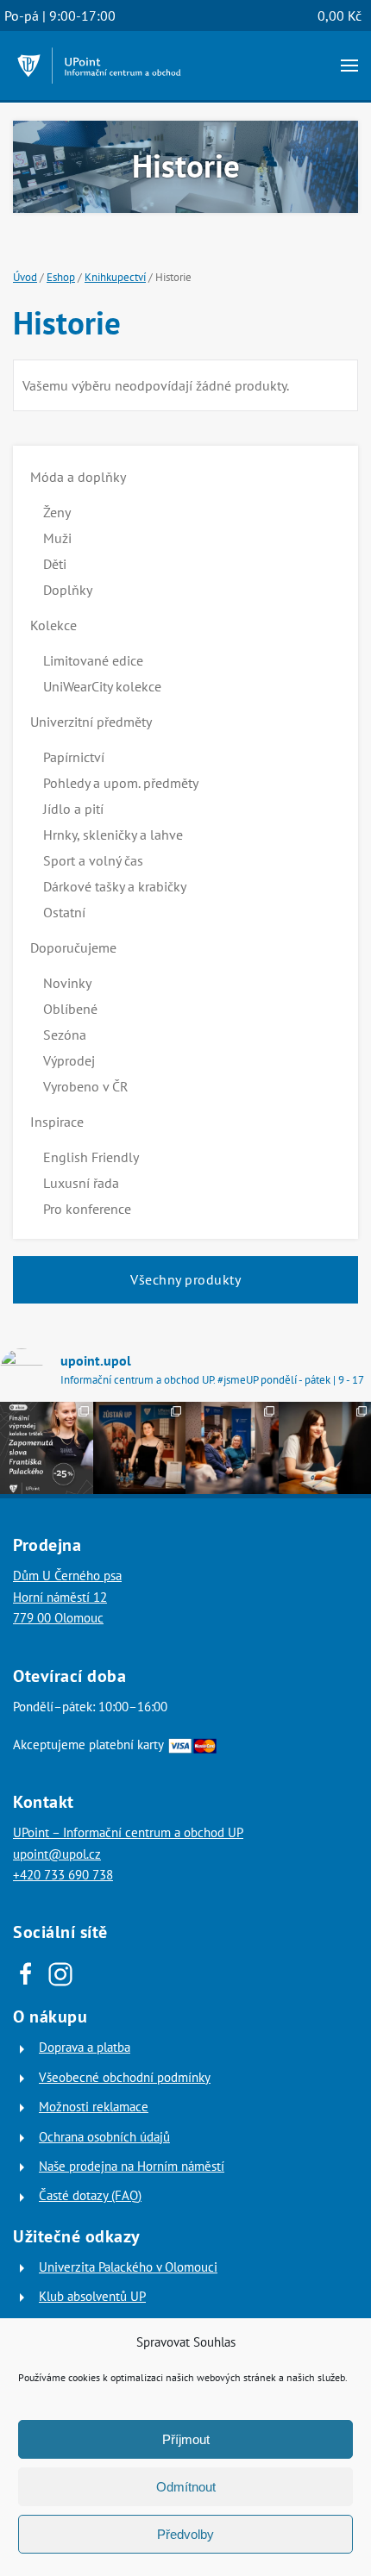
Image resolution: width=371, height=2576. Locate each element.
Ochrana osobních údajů (104, 2137)
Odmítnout (186, 2487)
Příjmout (186, 2439)
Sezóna (65, 1035)
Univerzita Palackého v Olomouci (128, 2267)
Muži (57, 538)
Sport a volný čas (93, 860)
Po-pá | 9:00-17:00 (60, 16)
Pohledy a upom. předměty (121, 783)
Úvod (25, 277)
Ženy (57, 512)
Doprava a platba (85, 2047)
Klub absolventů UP (92, 2296)
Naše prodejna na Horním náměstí (132, 2166)
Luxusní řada (81, 1183)
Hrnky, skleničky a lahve (113, 835)
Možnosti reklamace (94, 2107)
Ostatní (64, 912)
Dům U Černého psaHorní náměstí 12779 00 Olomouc (67, 1597)
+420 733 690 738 (63, 1875)
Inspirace (57, 1122)
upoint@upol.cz (57, 1854)
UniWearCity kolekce (102, 686)
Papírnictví (74, 757)
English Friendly (91, 1157)
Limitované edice (93, 660)
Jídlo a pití (73, 809)
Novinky (67, 983)
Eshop (61, 277)
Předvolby (185, 2534)
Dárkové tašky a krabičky (115, 886)
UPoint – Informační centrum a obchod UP (128, 1832)
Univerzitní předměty (91, 722)
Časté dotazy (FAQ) (90, 2195)
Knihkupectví (115, 277)
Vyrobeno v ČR (86, 1086)
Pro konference (87, 1209)
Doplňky (68, 590)
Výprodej (69, 1060)
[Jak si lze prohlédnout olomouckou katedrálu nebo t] (232, 1448)
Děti (55, 564)
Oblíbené (70, 1009)
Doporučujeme (73, 947)
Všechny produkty (185, 1279)
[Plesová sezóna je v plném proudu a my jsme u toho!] (140, 1448)
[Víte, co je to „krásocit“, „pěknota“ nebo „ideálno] (47, 1448)
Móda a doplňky (78, 477)
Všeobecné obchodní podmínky (125, 2077)
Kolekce (53, 625)
